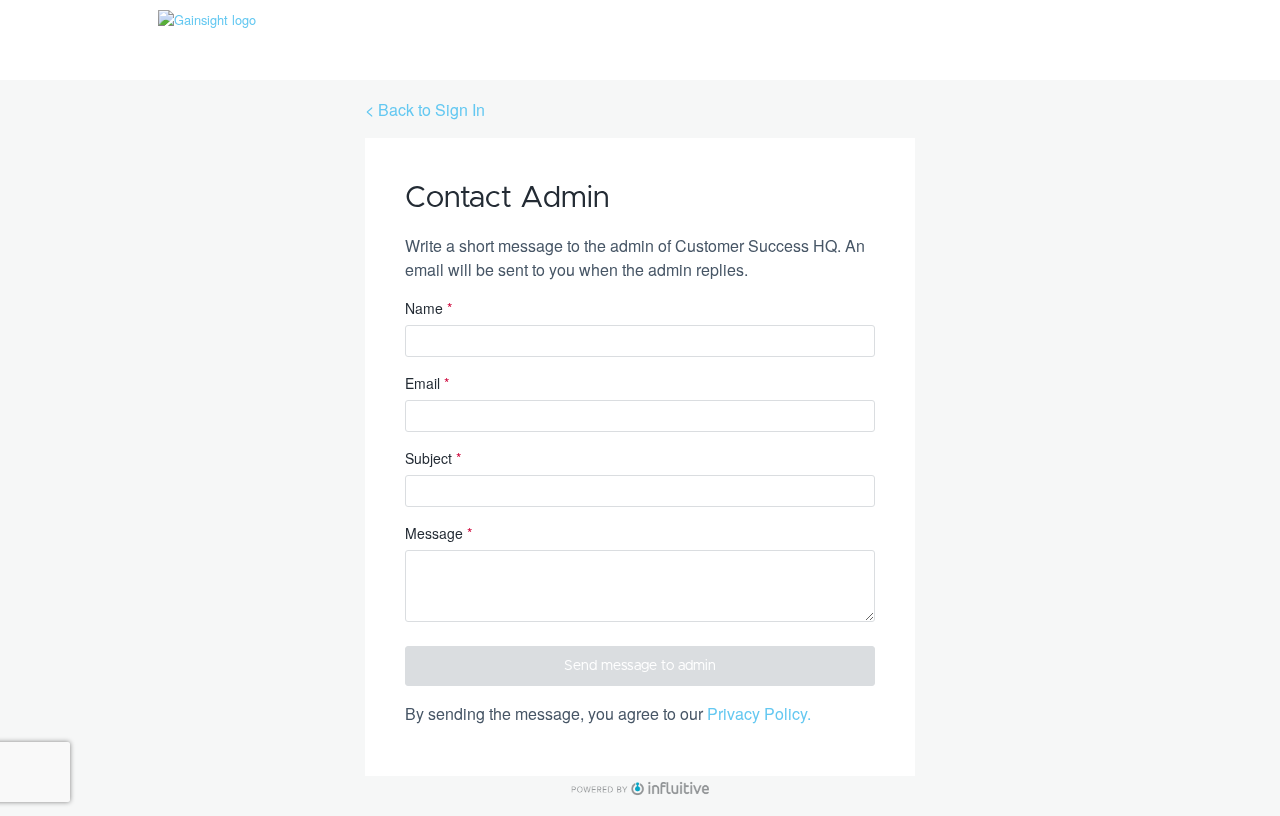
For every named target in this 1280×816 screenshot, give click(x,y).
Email (427, 383)
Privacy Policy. (759, 713)
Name (428, 308)
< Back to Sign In (425, 109)
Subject (433, 458)
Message (438, 533)
